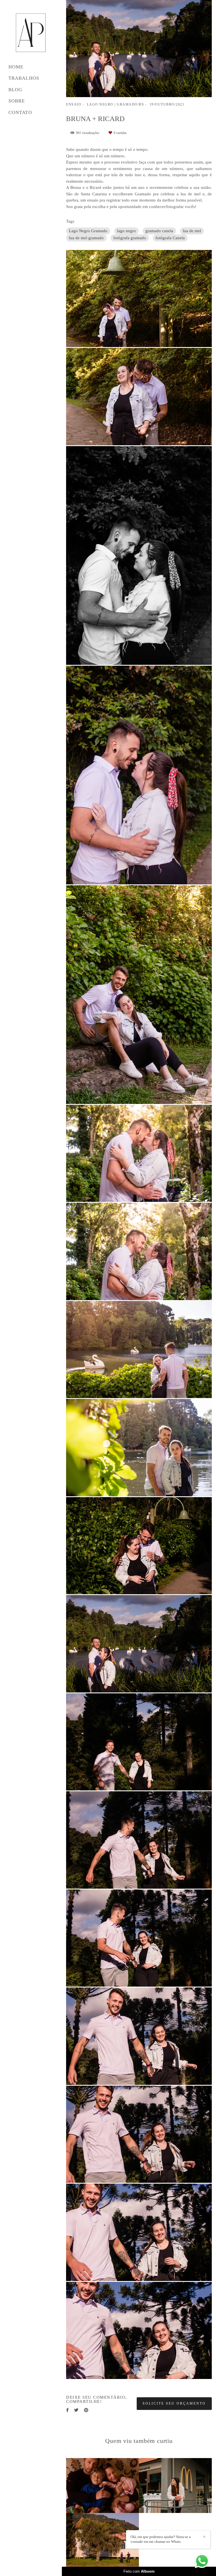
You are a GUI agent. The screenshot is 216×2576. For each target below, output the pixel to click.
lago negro (126, 231)
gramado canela (159, 231)
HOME (16, 67)
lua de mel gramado (86, 238)
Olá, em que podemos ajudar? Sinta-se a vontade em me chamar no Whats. (161, 2539)
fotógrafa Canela (170, 238)
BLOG (15, 90)
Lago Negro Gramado (88, 231)
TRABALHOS (24, 78)
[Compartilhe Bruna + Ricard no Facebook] (67, 2410)
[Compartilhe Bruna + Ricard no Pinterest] (86, 2410)
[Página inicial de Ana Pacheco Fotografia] (31, 33)
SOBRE (17, 101)
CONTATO (20, 112)
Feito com (139, 2571)
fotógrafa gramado (130, 238)
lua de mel (192, 231)
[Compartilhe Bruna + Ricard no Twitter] (76, 2410)
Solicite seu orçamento (174, 2403)
